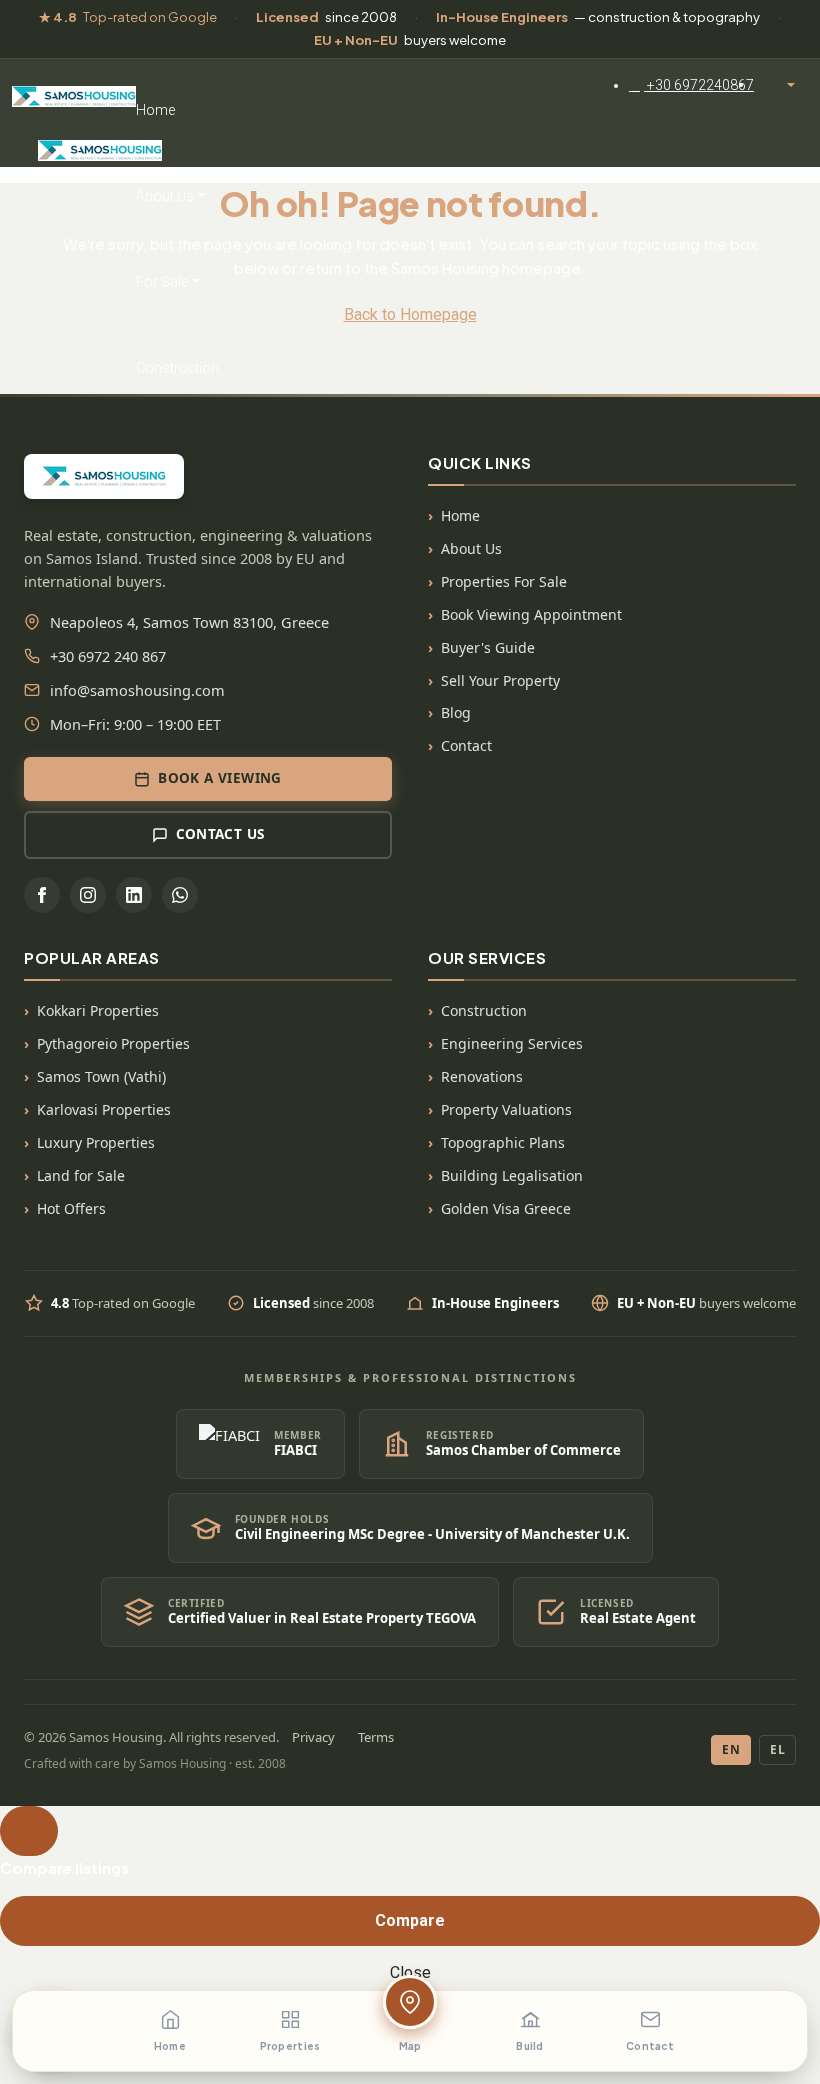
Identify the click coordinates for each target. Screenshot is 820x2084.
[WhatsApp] (180, 895)
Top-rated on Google (128, 17)
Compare (410, 1920)
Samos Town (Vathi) (101, 1076)
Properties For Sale (504, 581)
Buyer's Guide (488, 647)
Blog (456, 712)
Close (410, 1972)
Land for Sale (81, 1175)
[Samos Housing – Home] (74, 93)
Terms (376, 1737)
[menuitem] (691, 85)
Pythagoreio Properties (113, 1043)
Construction (177, 368)
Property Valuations (506, 1109)
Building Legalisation (512, 1175)
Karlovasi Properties (104, 1109)
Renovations (482, 1076)
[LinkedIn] (134, 895)
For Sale (162, 282)
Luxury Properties (96, 1142)
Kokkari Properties (98, 1010)
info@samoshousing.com (137, 690)
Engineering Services (512, 1043)
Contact (466, 745)
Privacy (313, 1737)
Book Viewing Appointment (531, 614)
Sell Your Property (500, 680)
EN (731, 1749)
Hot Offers (71, 1208)
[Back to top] (29, 1831)
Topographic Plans (503, 1142)
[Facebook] (42, 895)
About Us (165, 196)
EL (777, 1749)
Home (155, 110)
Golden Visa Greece (506, 1208)
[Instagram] (88, 895)
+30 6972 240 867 (108, 656)
